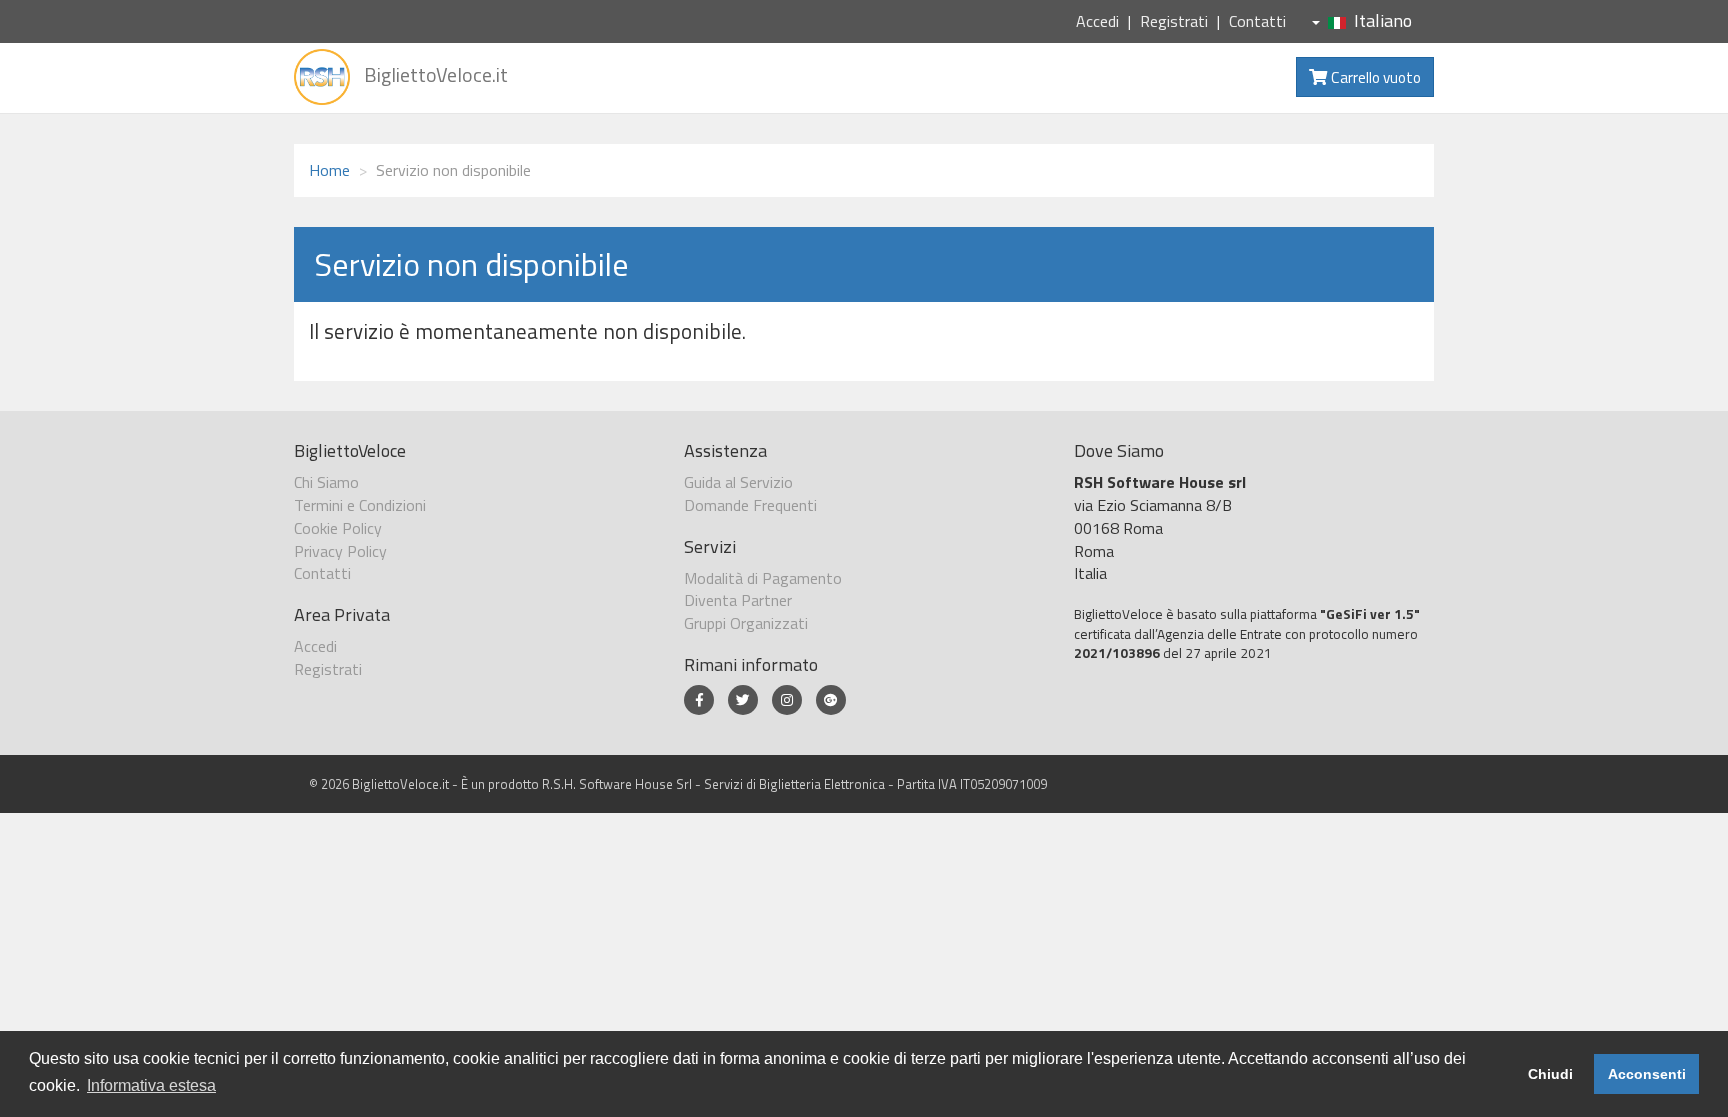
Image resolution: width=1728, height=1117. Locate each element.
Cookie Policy (338, 528)
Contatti (1257, 21)
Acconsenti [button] (1647, 1074)
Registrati (1174, 21)
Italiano (1383, 20)
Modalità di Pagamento (763, 578)
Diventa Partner (738, 600)
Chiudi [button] (1550, 1074)
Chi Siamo (326, 482)
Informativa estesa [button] (151, 1085)
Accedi (1097, 21)
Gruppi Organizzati (746, 623)
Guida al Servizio (738, 482)
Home (329, 170)
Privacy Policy (340, 551)
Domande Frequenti (750, 505)
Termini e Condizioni (360, 505)
